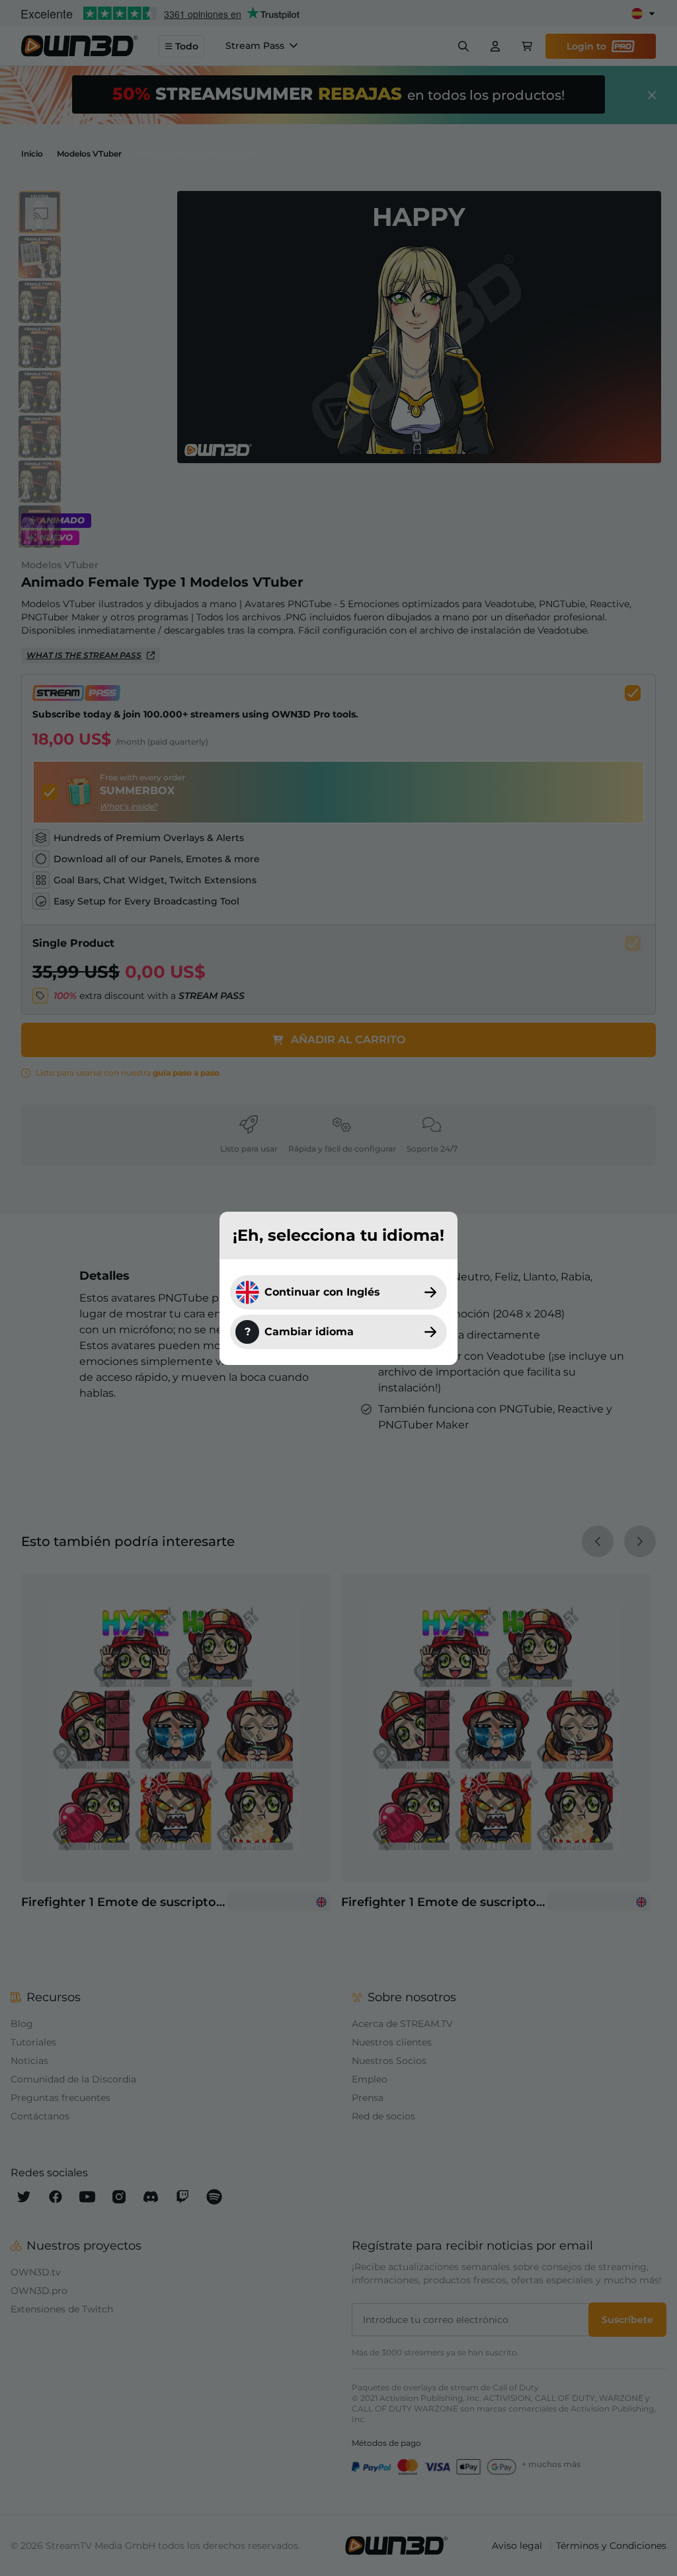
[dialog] (338, 1288)
